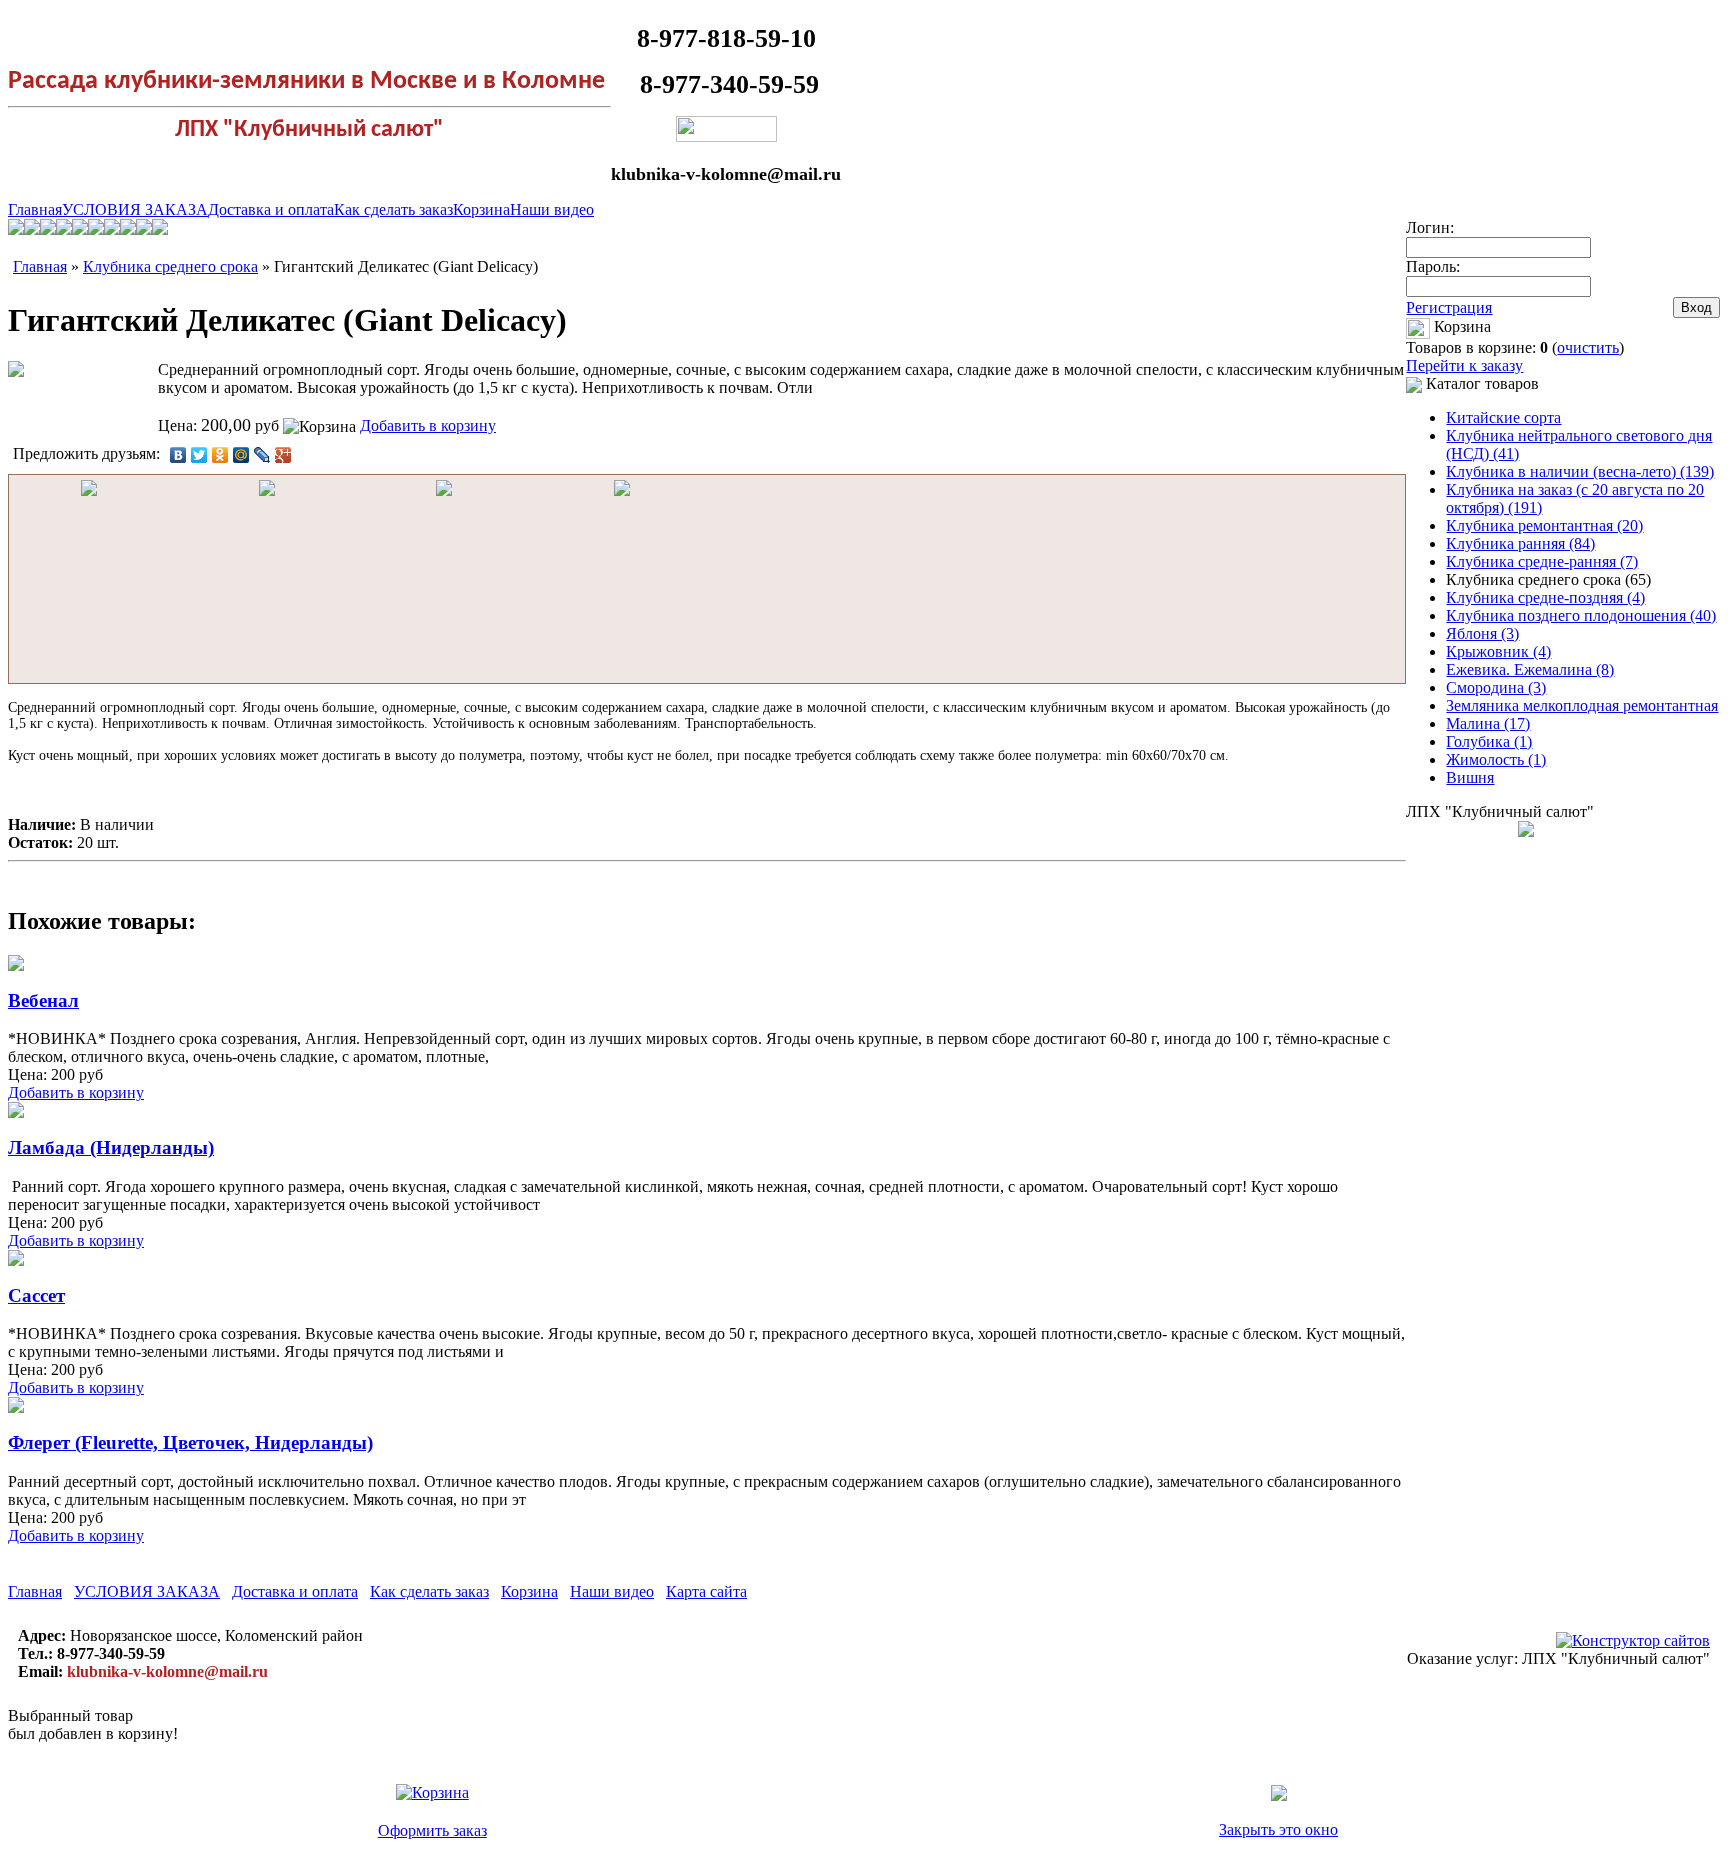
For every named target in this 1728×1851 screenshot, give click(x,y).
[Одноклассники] (220, 455)
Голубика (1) (1489, 741)
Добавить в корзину (428, 425)
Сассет (36, 1295)
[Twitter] (199, 455)
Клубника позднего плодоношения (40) (1581, 615)
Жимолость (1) (1496, 759)
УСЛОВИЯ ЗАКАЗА (135, 209)
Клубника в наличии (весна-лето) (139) (1580, 471)
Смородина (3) (1496, 687)
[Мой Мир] (241, 455)
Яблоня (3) (1482, 633)
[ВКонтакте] (178, 455)
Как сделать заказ (393, 209)
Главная (35, 209)
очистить (1588, 347)
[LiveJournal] (262, 455)
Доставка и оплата (271, 209)
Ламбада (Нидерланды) (111, 1147)
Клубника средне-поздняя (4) (1545, 597)
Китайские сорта (1503, 417)
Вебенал (43, 1000)
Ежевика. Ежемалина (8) (1530, 669)
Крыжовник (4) (1498, 651)
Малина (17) (1488, 723)
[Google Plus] (283, 455)
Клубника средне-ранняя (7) (1542, 561)
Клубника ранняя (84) (1520, 543)
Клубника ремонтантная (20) (1544, 525)
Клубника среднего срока (170, 266)
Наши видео (552, 209)
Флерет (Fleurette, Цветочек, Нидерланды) (190, 1442)
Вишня (1470, 777)
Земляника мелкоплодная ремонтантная (1582, 705)
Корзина (481, 209)
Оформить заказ (432, 1830)
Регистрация (1449, 307)
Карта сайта (706, 1591)
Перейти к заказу (1464, 365)
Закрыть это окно (1278, 1829)
